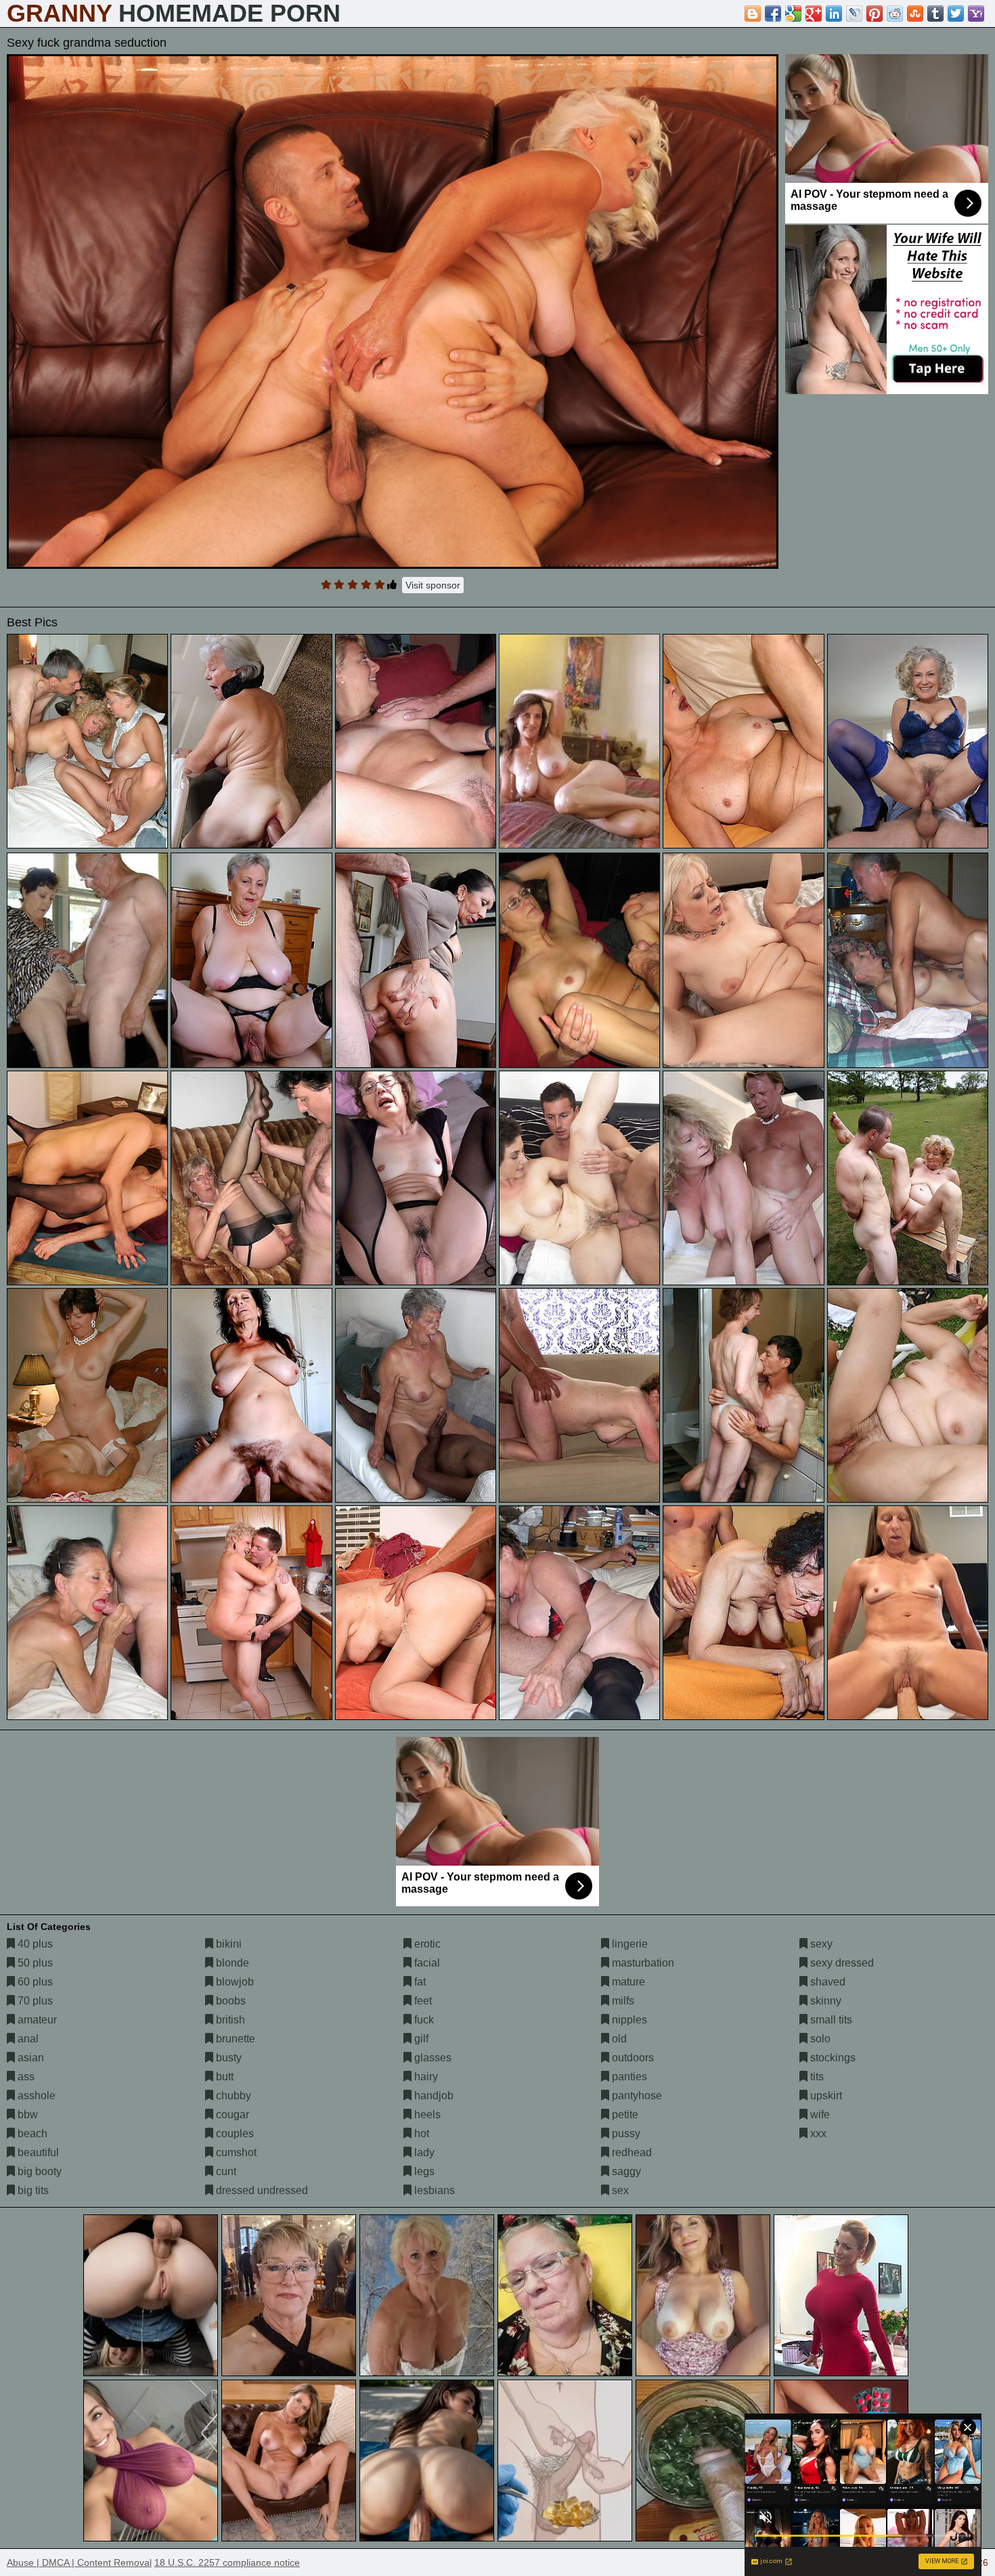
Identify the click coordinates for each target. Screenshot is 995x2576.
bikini (227, 1944)
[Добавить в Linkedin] (834, 14)
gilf (420, 2039)
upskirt (825, 2096)
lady (423, 2152)
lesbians (433, 2190)
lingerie (628, 1944)
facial (426, 1963)
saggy (625, 2171)
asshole (35, 2096)
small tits (830, 2020)
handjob (433, 2096)
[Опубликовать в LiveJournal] (854, 14)
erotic (426, 1944)
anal (27, 2039)
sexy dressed (841, 1963)
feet (422, 2001)
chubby (232, 2096)
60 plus (34, 1982)
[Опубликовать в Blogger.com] (753, 14)
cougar (231, 2115)
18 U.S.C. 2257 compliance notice (227, 2562)
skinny (824, 2001)
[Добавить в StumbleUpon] (915, 14)
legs (423, 2171)
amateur (36, 2020)
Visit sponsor (433, 585)
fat (419, 1982)
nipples (628, 2020)
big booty (38, 2171)
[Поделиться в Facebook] (773, 14)
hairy (425, 2077)
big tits (32, 2190)
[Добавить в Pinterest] (875, 14)
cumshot (235, 2152)
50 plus (34, 1963)
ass (25, 2077)
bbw (26, 2115)
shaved (826, 1982)
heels (426, 2115)
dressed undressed (261, 2190)
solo (819, 2039)
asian (29, 2058)
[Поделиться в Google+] (814, 14)
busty (227, 2058)
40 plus (34, 1944)
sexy (820, 1944)
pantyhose (636, 2096)
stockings (832, 2058)
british (229, 2020)
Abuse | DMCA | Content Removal (79, 2562)
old (618, 2039)
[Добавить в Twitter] (956, 14)
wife (819, 2115)
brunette (234, 2039)
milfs (622, 2001)
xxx (817, 2133)
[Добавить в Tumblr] (935, 14)
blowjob (234, 1982)
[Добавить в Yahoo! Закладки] (976, 14)
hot (420, 2133)
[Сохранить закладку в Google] (793, 14)
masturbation (642, 1963)
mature (627, 1982)
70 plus (34, 2001)
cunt (225, 2171)
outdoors (632, 2058)
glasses (432, 2058)
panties (628, 2077)
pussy (625, 2133)
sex (619, 2190)
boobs (229, 2001)
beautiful (37, 2152)
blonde (231, 1963)
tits (816, 2077)
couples (234, 2133)
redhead (631, 2152)
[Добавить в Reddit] (895, 14)
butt (223, 2077)
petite (624, 2115)
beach (31, 2133)
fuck (423, 2020)
